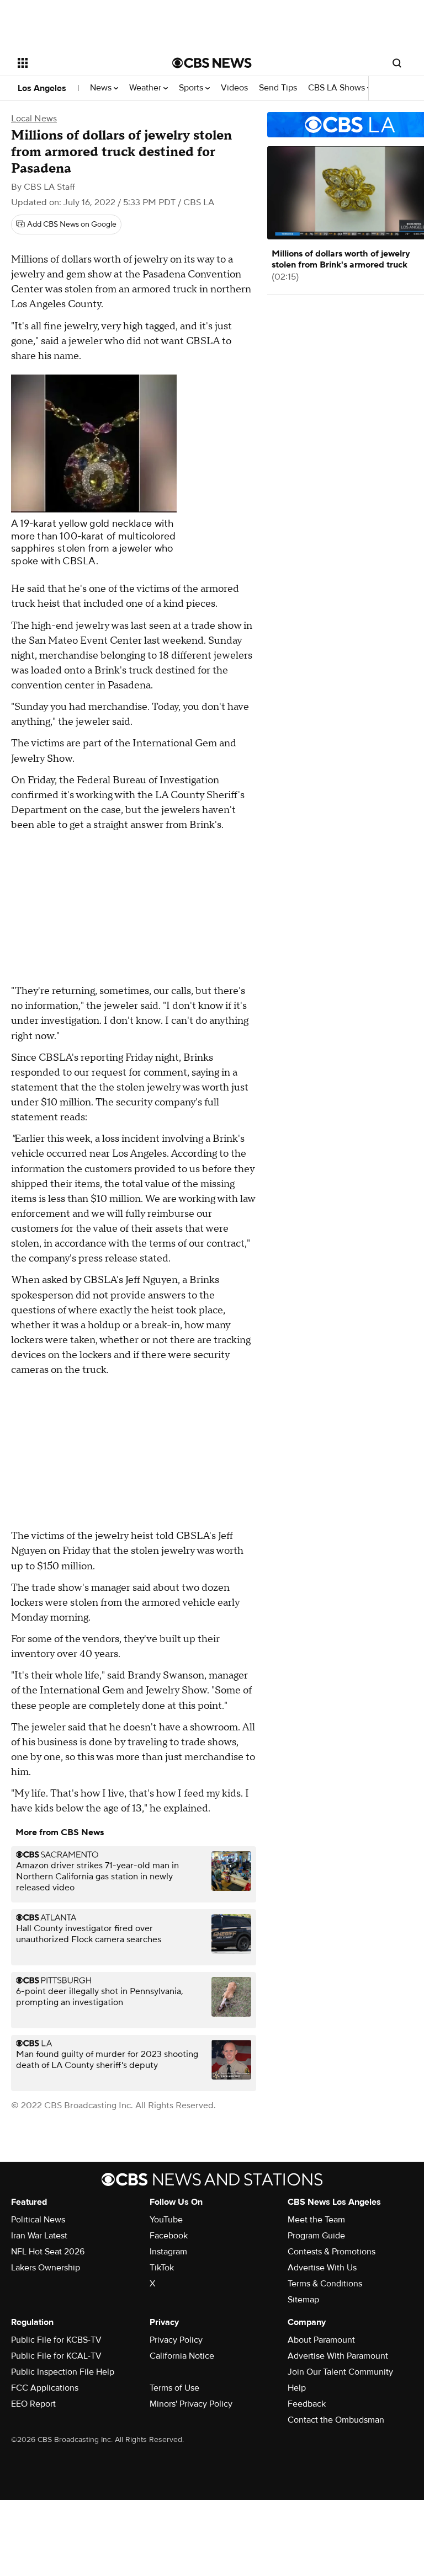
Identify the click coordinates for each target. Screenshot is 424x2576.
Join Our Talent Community (340, 2372)
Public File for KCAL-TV (56, 2356)
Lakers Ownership (46, 2268)
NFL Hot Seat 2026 (48, 2252)
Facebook (169, 2236)
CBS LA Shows (338, 88)
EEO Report (33, 2404)
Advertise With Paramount (338, 2356)
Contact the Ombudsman (336, 2420)
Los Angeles (42, 88)
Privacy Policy (176, 2340)
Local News (34, 119)
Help (297, 2388)
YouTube (166, 2220)
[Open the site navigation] (83, 63)
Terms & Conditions (325, 2284)
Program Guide (316, 2236)
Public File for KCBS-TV (56, 2340)
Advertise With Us (322, 2268)
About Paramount (321, 2340)
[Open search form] (397, 63)
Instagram (168, 2252)
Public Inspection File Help (63, 2372)
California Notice (182, 2356)
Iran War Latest (39, 2236)
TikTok (162, 2268)
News (102, 88)
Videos (234, 88)
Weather (146, 88)
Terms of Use (174, 2388)
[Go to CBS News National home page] (212, 63)
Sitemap (303, 2300)
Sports (192, 88)
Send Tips (278, 88)
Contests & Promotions (332, 2252)
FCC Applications (45, 2388)
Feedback (307, 2404)
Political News (38, 2220)
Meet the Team (316, 2220)
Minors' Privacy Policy (191, 2404)
